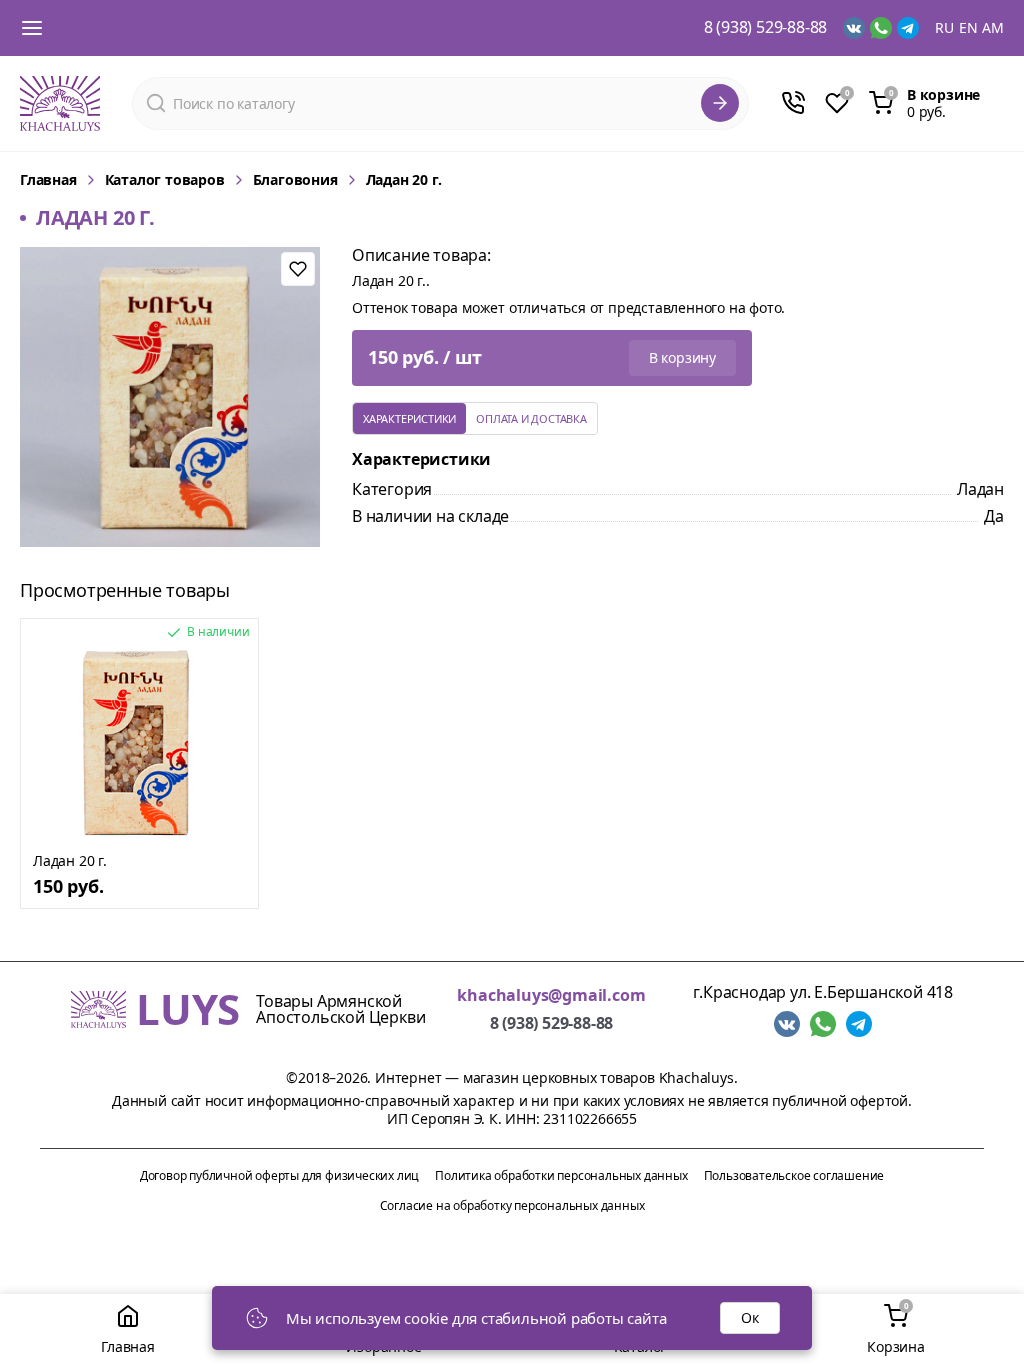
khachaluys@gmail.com (551, 995)
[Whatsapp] (881, 28)
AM (993, 28)
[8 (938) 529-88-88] (793, 103)
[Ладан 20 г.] (139, 743)
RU (944, 28)
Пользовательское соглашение (794, 1175)
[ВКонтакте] (854, 28)
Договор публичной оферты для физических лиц (279, 1175)
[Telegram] (908, 28)
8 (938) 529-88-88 (766, 28)
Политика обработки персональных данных (561, 1175)
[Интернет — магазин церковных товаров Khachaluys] (60, 103)
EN (968, 28)
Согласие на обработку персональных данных (512, 1205)
